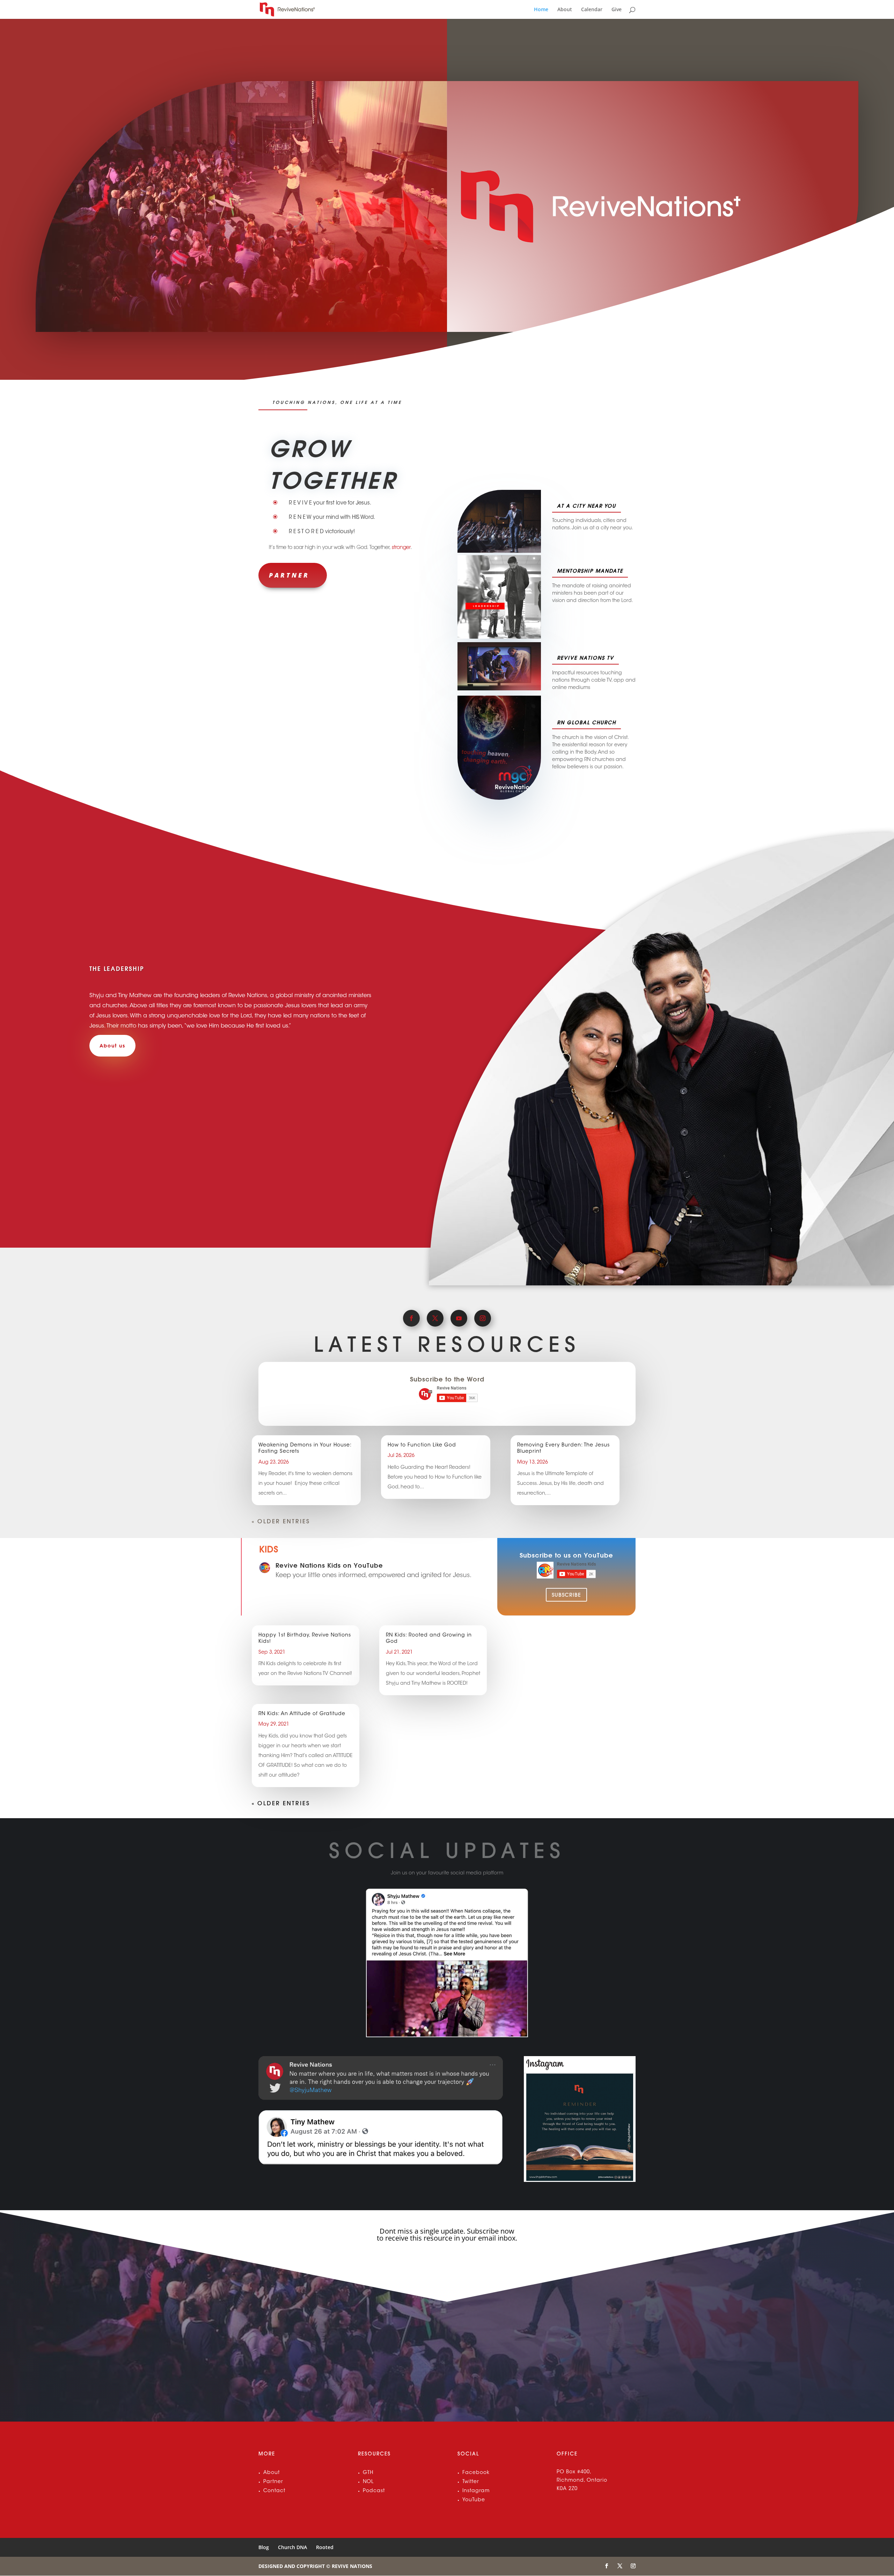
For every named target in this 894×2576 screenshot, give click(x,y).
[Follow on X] (435, 1318)
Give (617, 10)
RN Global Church (587, 723)
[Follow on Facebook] (411, 1318)
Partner (273, 2482)
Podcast (374, 2491)
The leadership (117, 969)
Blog (264, 2547)
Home (541, 10)
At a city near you (587, 506)
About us (112, 1046)
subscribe (566, 1595)
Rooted (325, 2547)
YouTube (474, 2500)
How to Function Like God (422, 1445)
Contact (274, 2491)
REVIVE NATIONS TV (585, 658)
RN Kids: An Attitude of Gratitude (302, 1714)
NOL (368, 2482)
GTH (368, 2473)
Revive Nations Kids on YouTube (329, 1565)
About (565, 10)
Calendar (592, 10)
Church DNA (292, 2547)
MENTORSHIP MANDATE (590, 571)
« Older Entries (281, 1521)
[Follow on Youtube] (459, 1318)
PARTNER (289, 575)
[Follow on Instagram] (483, 1318)
